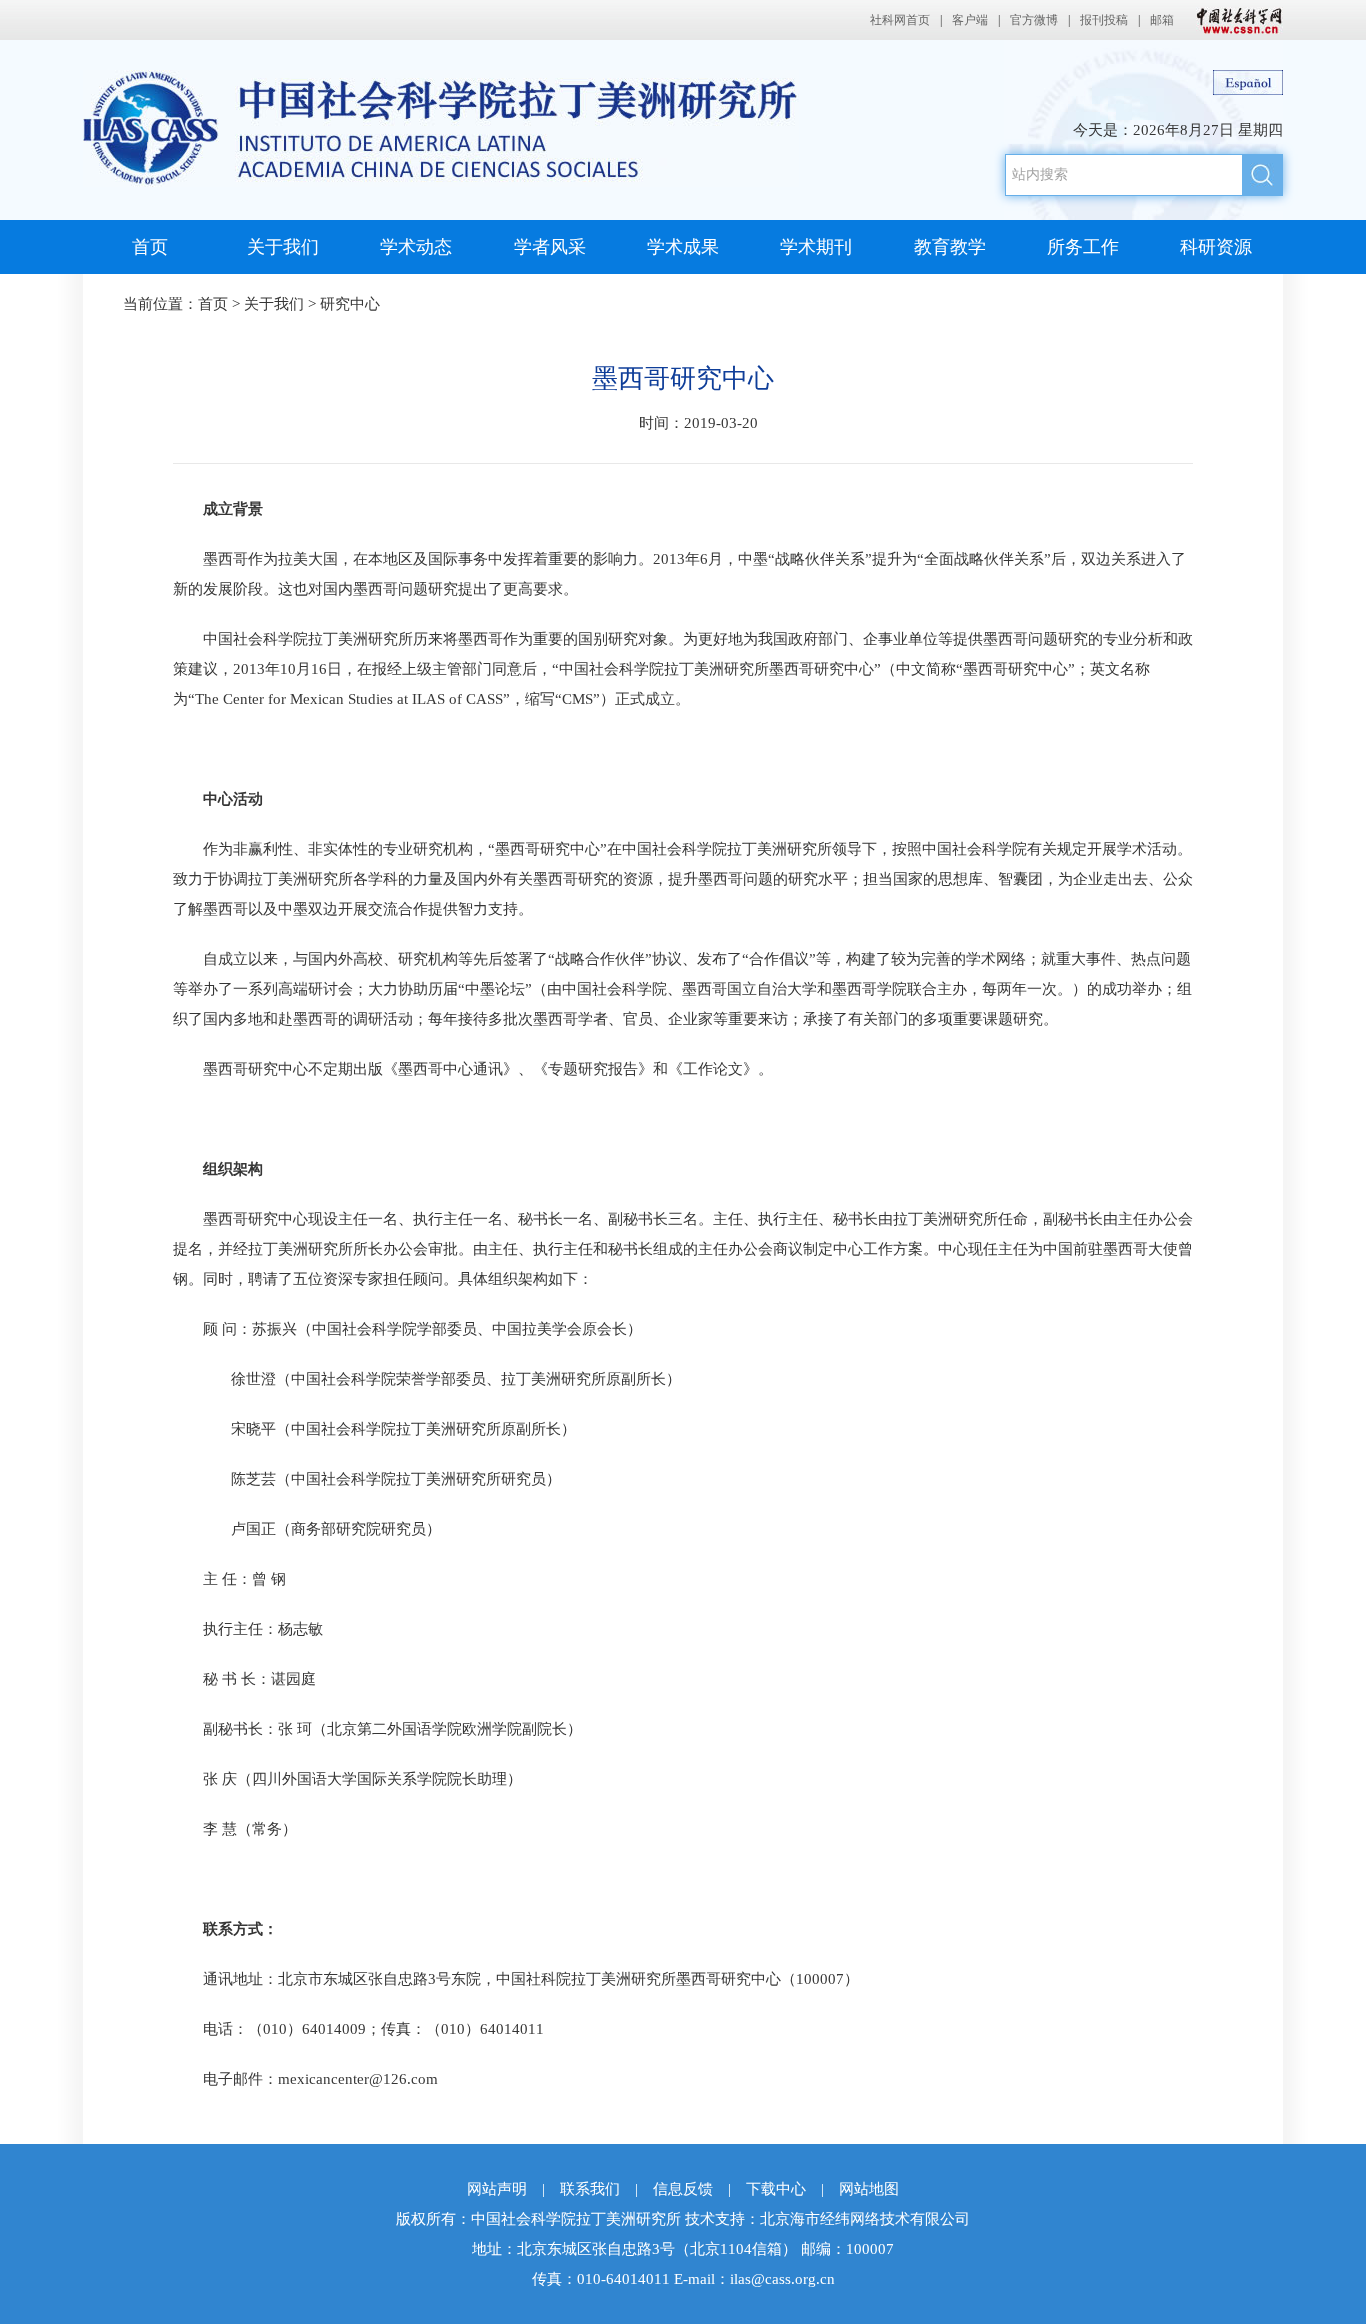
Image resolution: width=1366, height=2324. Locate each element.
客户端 (970, 20)
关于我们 (283, 247)
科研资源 (1216, 247)
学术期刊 (816, 247)
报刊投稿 (1104, 20)
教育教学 (950, 247)
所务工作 (1083, 247)
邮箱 (1162, 20)
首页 (150, 247)
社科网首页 (900, 20)
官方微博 (1034, 20)
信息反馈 (683, 2189)
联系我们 (590, 2189)
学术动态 (416, 247)
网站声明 (497, 2189)
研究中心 (350, 304)
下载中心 (776, 2189)
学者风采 (550, 247)
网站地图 (869, 2189)
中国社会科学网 (1235, 20)
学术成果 (683, 247)
